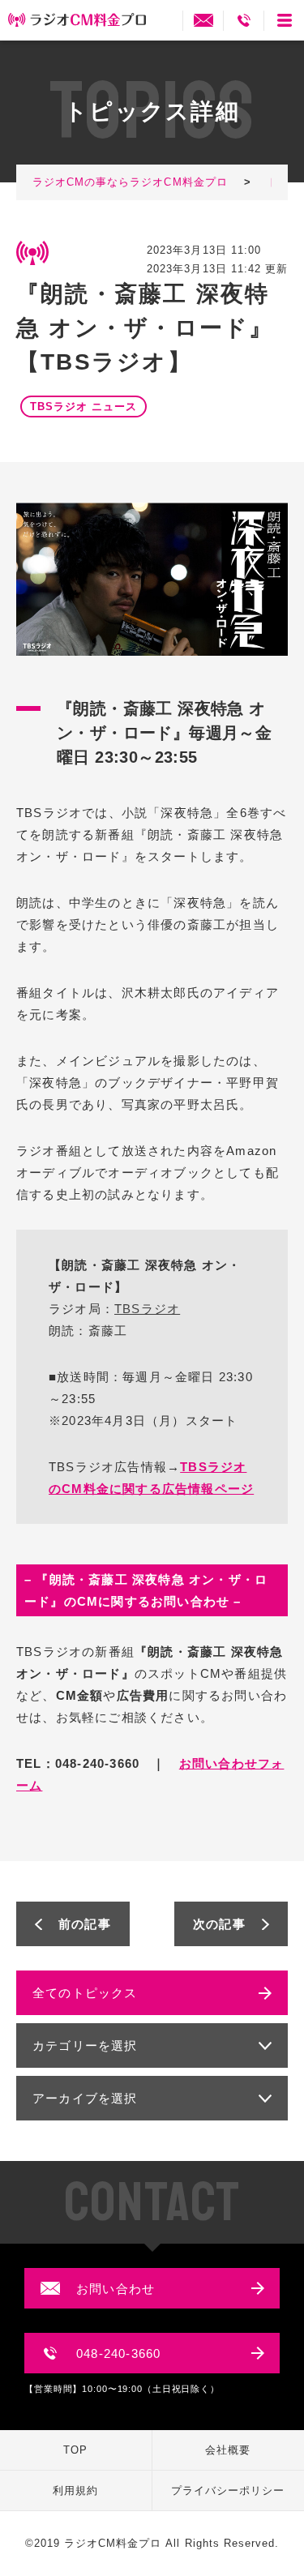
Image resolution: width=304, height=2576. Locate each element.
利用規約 (75, 2490)
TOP (75, 2450)
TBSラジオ (147, 1309)
